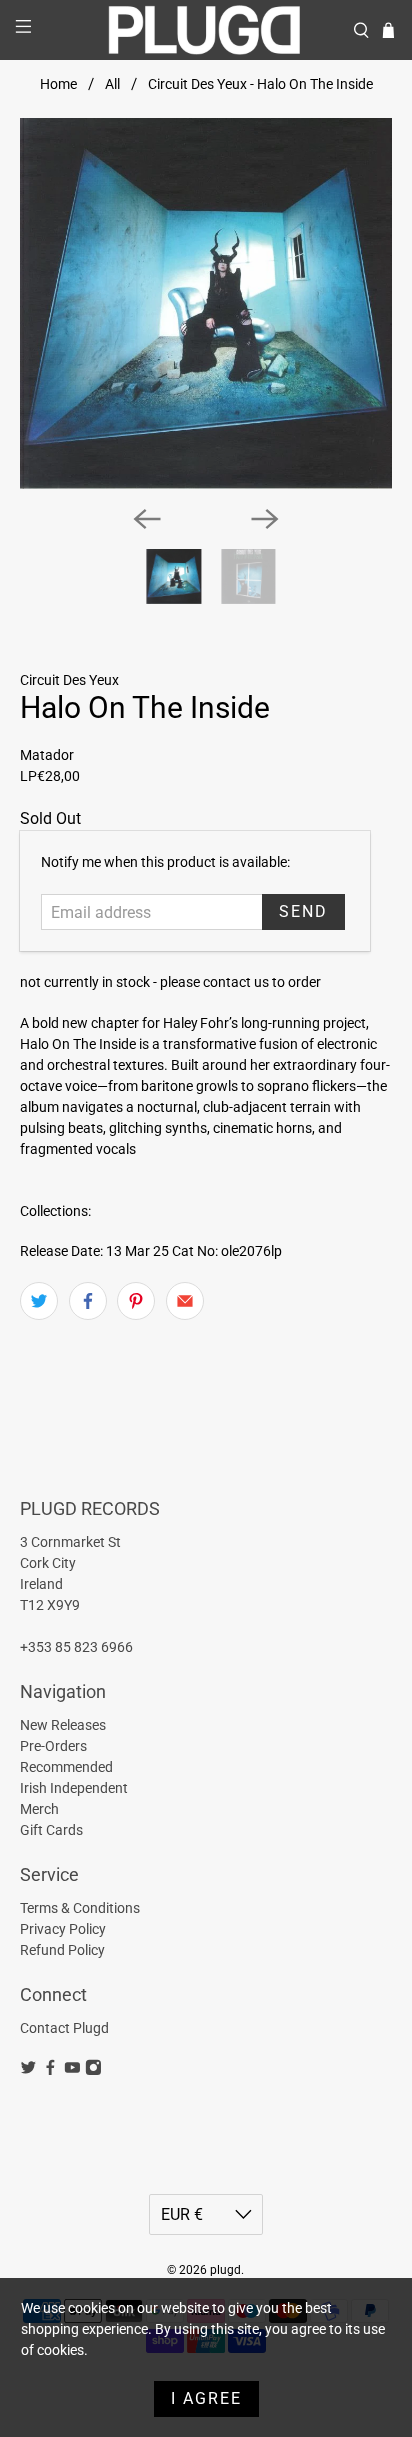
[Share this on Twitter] (39, 1301)
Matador (47, 755)
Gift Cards (51, 1830)
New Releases (63, 1725)
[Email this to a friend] (185, 1301)
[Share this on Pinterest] (136, 1301)
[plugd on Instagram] (93, 2071)
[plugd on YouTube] (72, 2071)
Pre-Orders (53, 1746)
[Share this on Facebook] (88, 1301)
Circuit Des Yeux (69, 680)
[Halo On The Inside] (205, 303)
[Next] (265, 519)
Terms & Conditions (80, 1908)
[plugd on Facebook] (50, 2071)
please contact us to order (240, 982)
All (112, 84)
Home (58, 84)
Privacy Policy (63, 1929)
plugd (225, 2270)
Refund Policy (62, 1950)
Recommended (66, 1767)
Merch (39, 1809)
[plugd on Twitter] (28, 2071)
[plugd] (206, 30)
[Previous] (147, 519)
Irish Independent (74, 1788)
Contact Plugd (64, 2028)
